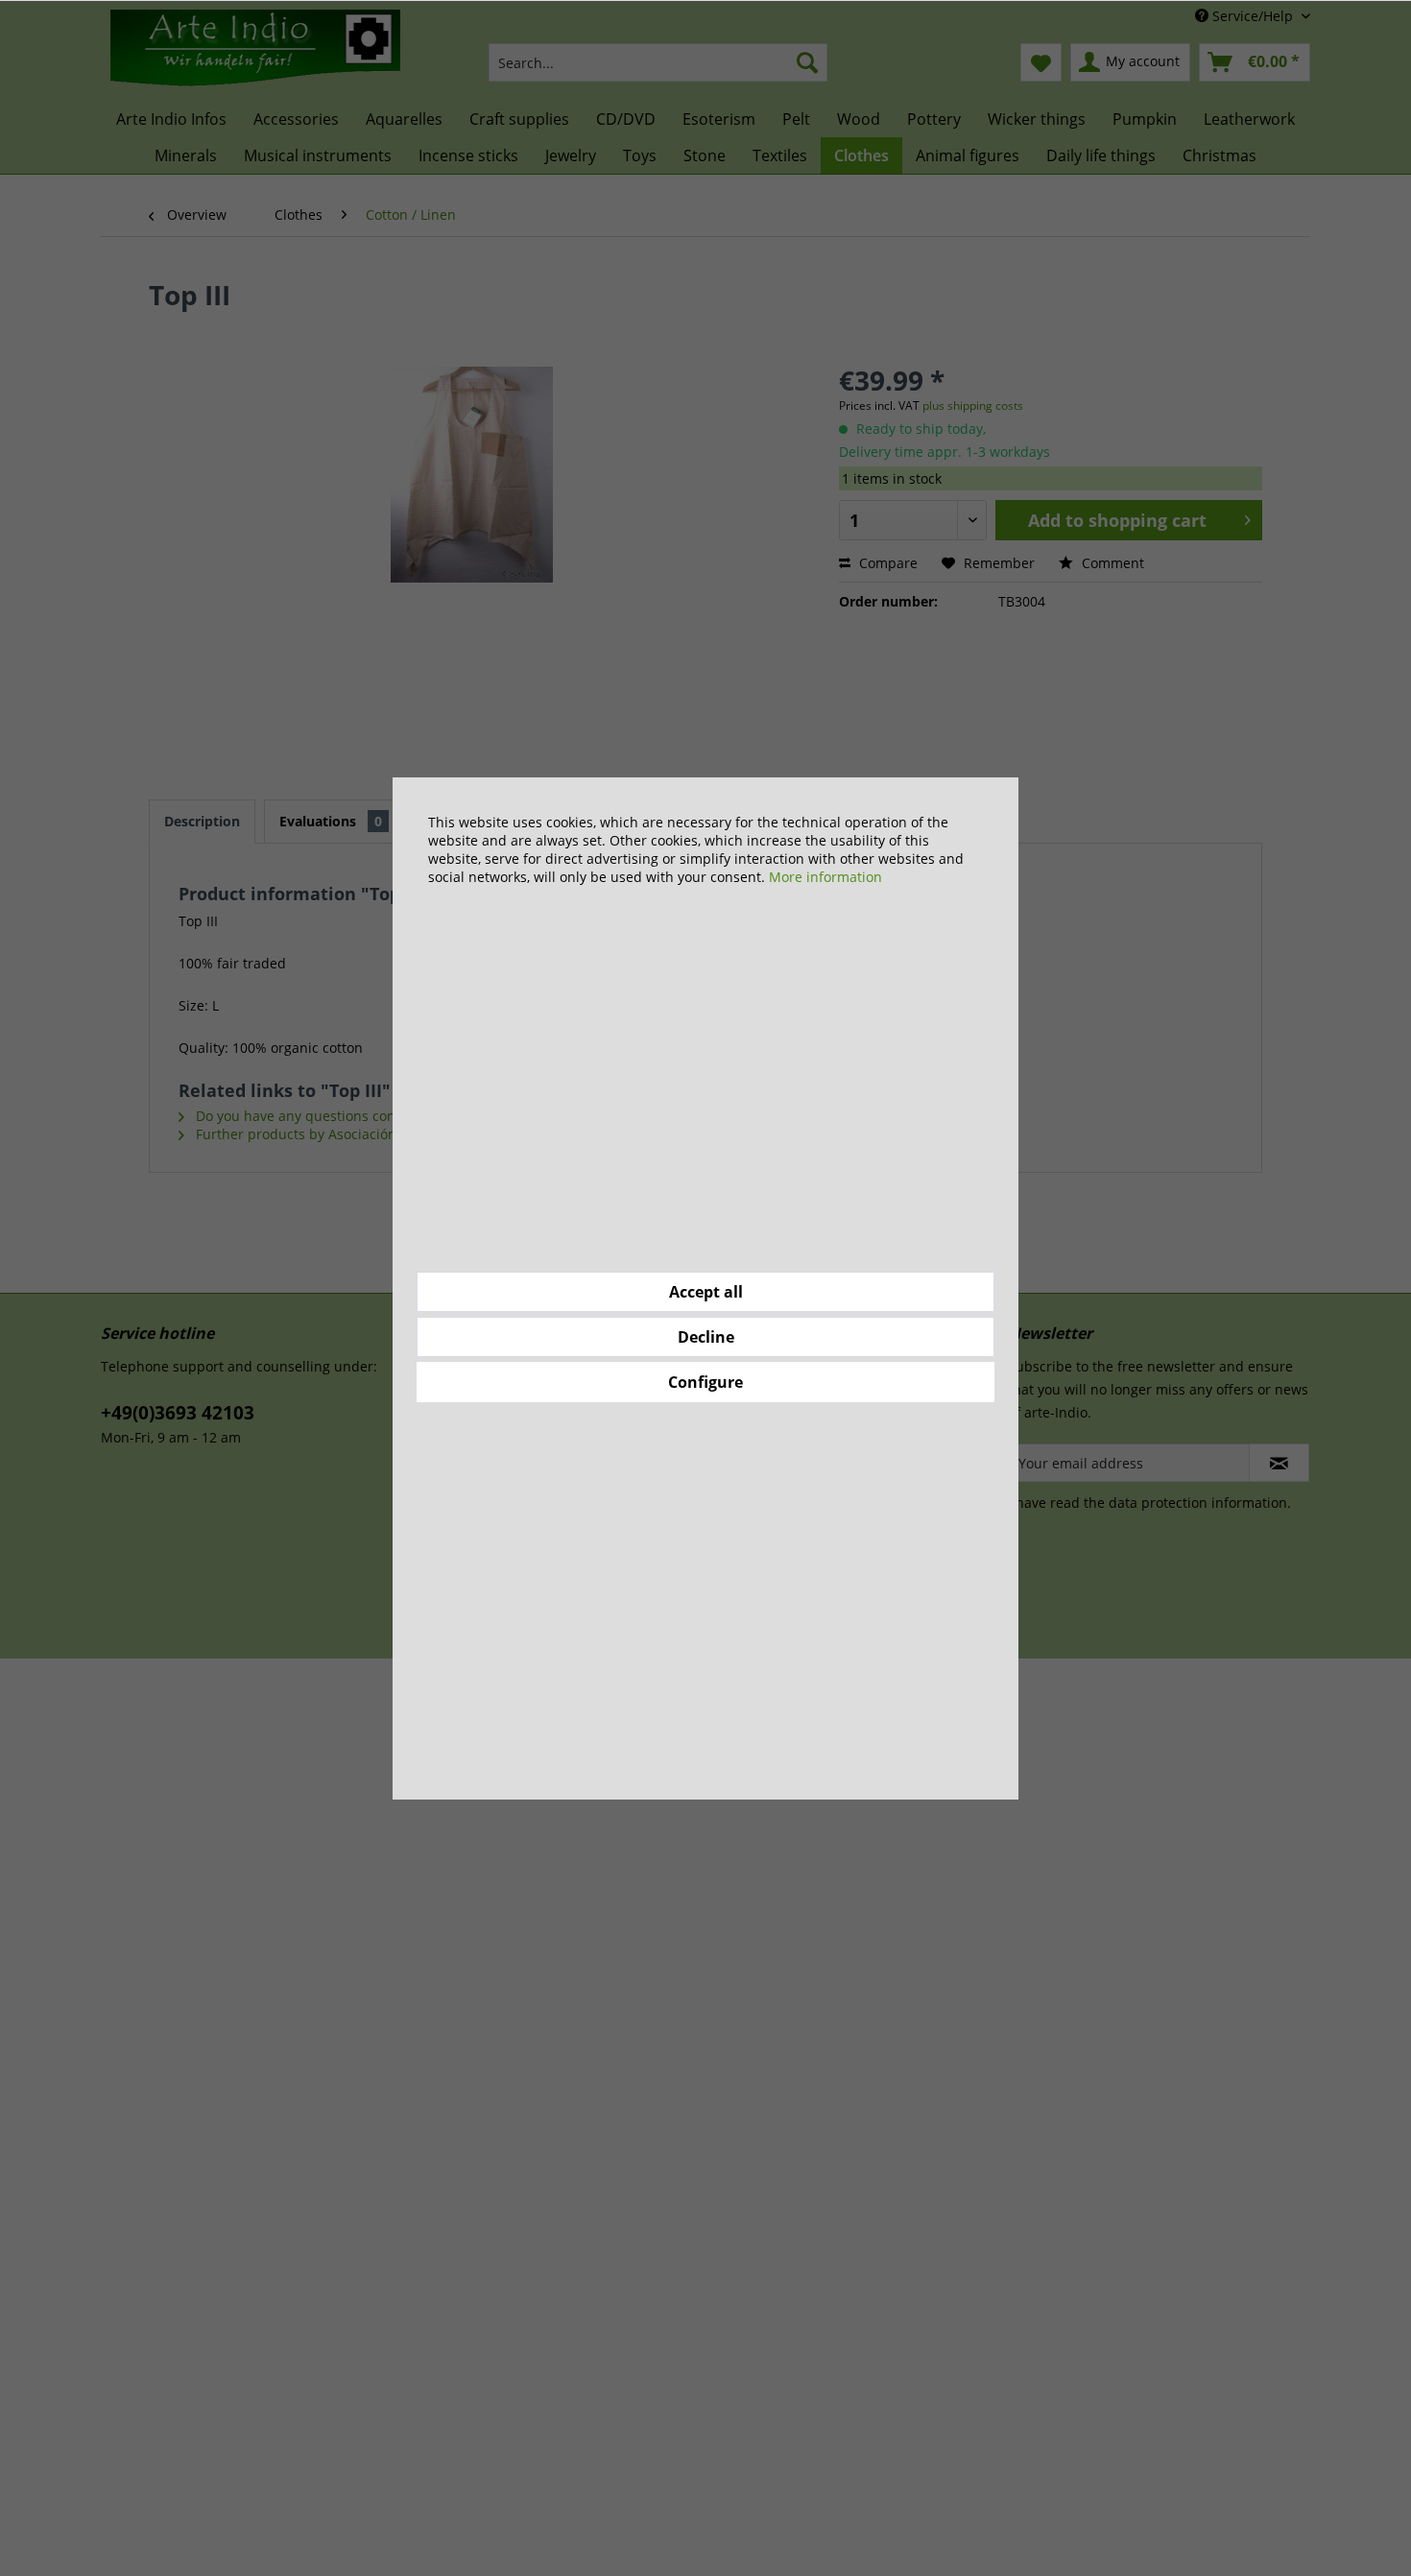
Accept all (706, 1292)
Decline (706, 1337)
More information (825, 877)
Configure (705, 1382)
